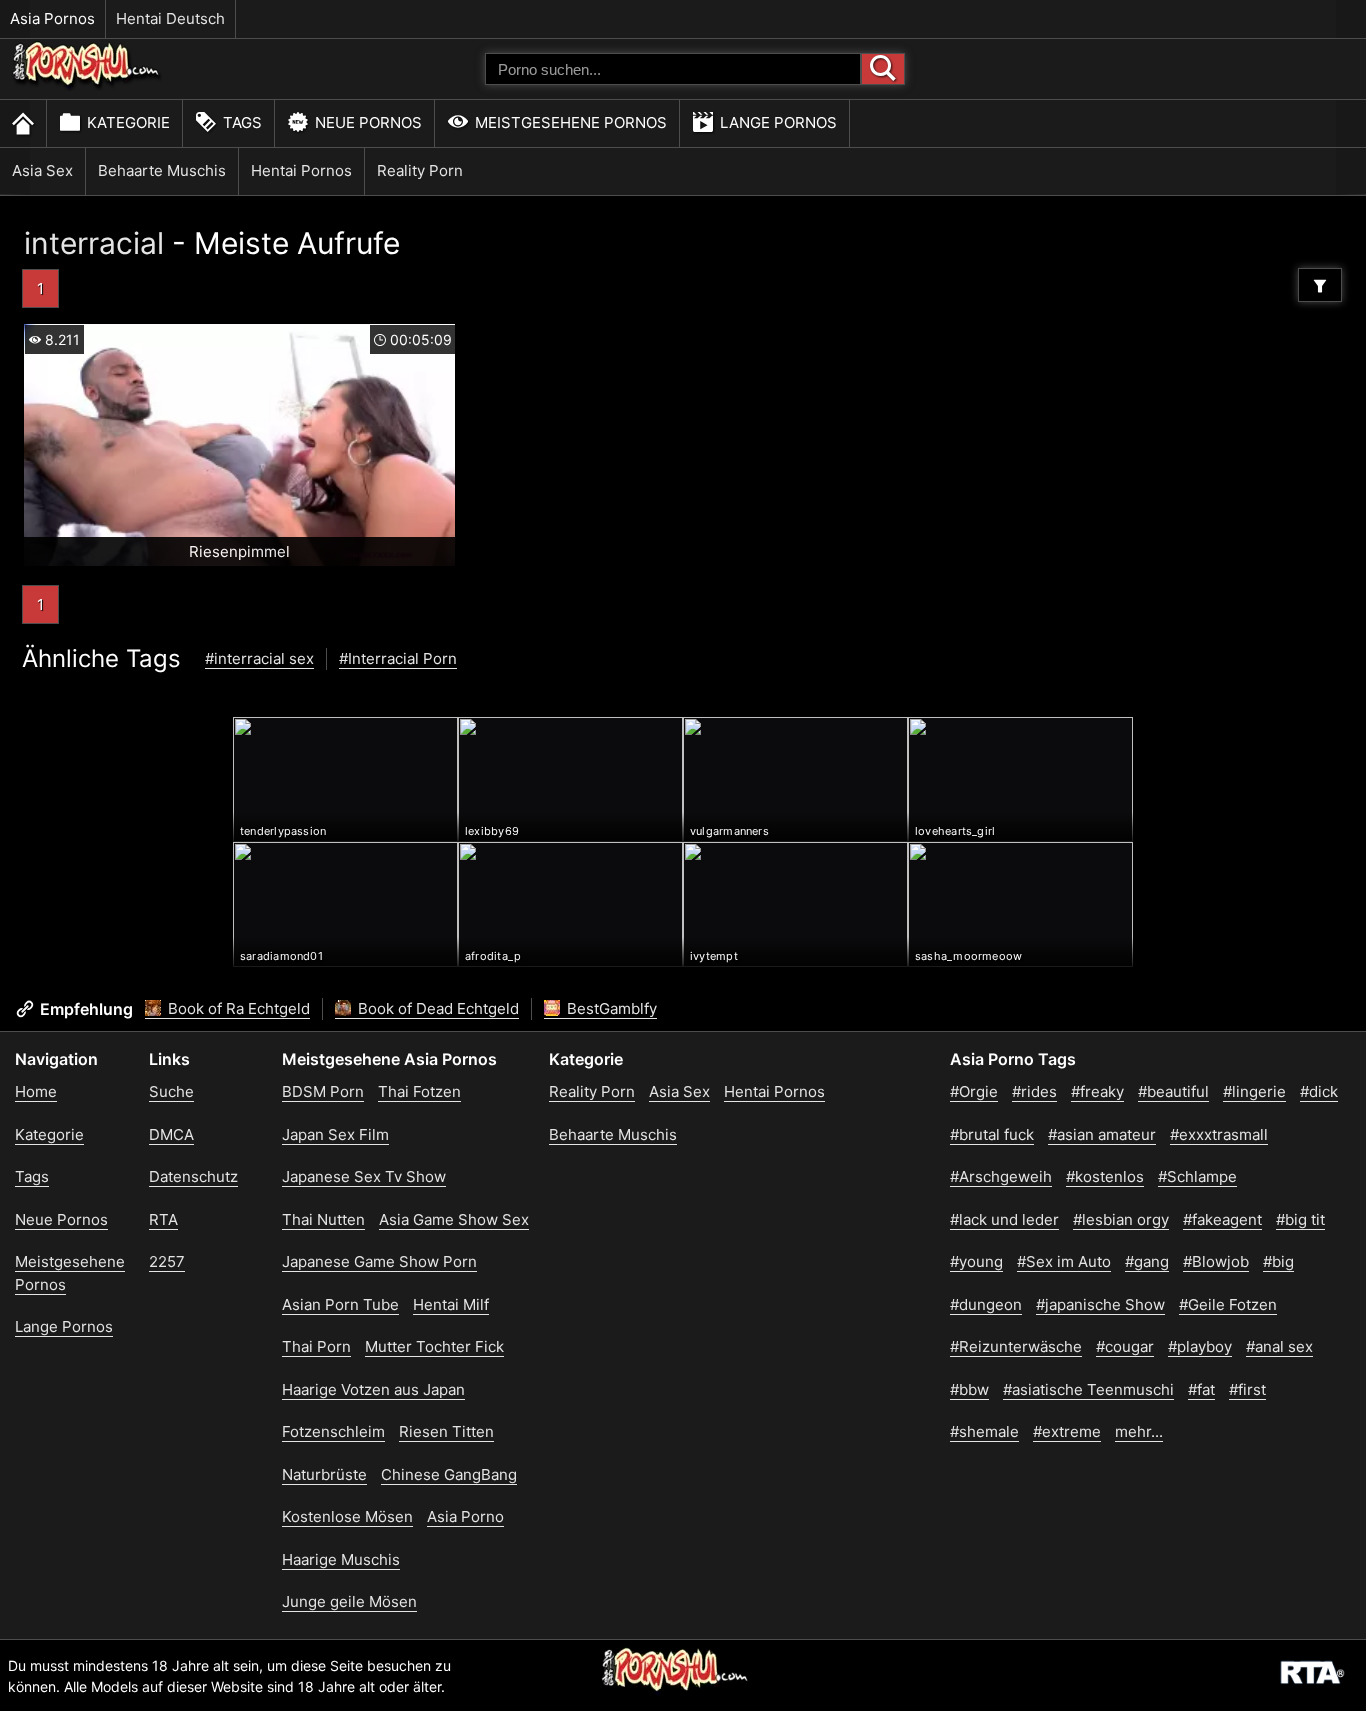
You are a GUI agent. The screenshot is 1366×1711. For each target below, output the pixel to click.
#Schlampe (1197, 1176)
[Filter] (1320, 285)
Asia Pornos (52, 18)
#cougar (1125, 1346)
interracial (94, 243)
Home (36, 1091)
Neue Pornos (368, 122)
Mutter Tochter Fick (434, 1346)
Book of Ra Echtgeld (237, 1008)
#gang (1147, 1261)
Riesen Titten (446, 1431)
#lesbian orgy (1121, 1219)
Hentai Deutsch (170, 18)
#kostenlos (1105, 1176)
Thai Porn (316, 1346)
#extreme (1067, 1431)
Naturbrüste (324, 1474)
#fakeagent (1222, 1219)
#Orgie (974, 1091)
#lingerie (1254, 1091)
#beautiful (1173, 1091)
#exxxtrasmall (1219, 1134)
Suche (171, 1091)
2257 (167, 1261)
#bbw (969, 1389)
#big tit (1300, 1219)
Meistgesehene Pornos (571, 122)
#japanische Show (1100, 1304)
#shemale (984, 1431)
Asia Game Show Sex (454, 1219)
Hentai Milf (451, 1304)
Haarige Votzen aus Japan (373, 1389)
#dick (1319, 1091)
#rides (1034, 1091)
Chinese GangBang (449, 1474)
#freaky (1097, 1091)
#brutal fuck (992, 1134)
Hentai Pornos (301, 170)
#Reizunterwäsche (1016, 1346)
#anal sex (1279, 1346)
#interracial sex (259, 658)
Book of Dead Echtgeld (436, 1008)
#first (1247, 1389)
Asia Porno (465, 1516)
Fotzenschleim (333, 1431)
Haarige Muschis (341, 1559)
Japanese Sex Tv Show (364, 1176)
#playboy (1200, 1346)
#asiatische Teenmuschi (1088, 1389)
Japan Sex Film (335, 1134)
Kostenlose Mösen (347, 1516)
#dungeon (986, 1304)
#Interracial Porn (398, 658)
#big (1278, 1261)
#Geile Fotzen (1228, 1304)
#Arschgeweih (1001, 1176)
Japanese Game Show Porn (379, 1261)
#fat (1201, 1389)
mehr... (1139, 1431)
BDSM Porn (323, 1091)
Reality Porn (420, 170)
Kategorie (128, 122)
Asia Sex (42, 170)
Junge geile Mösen (349, 1601)
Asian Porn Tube (340, 1304)
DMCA (171, 1134)
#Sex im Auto (1064, 1261)
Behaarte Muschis (162, 170)
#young (976, 1261)
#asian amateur (1102, 1134)
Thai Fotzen (419, 1091)
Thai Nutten (323, 1219)
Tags (242, 122)
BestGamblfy (610, 1008)
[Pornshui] (87, 85)
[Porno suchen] (883, 69)
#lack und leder (1004, 1219)
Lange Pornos (778, 122)
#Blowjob (1216, 1261)
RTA (163, 1219)
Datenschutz (193, 1176)
